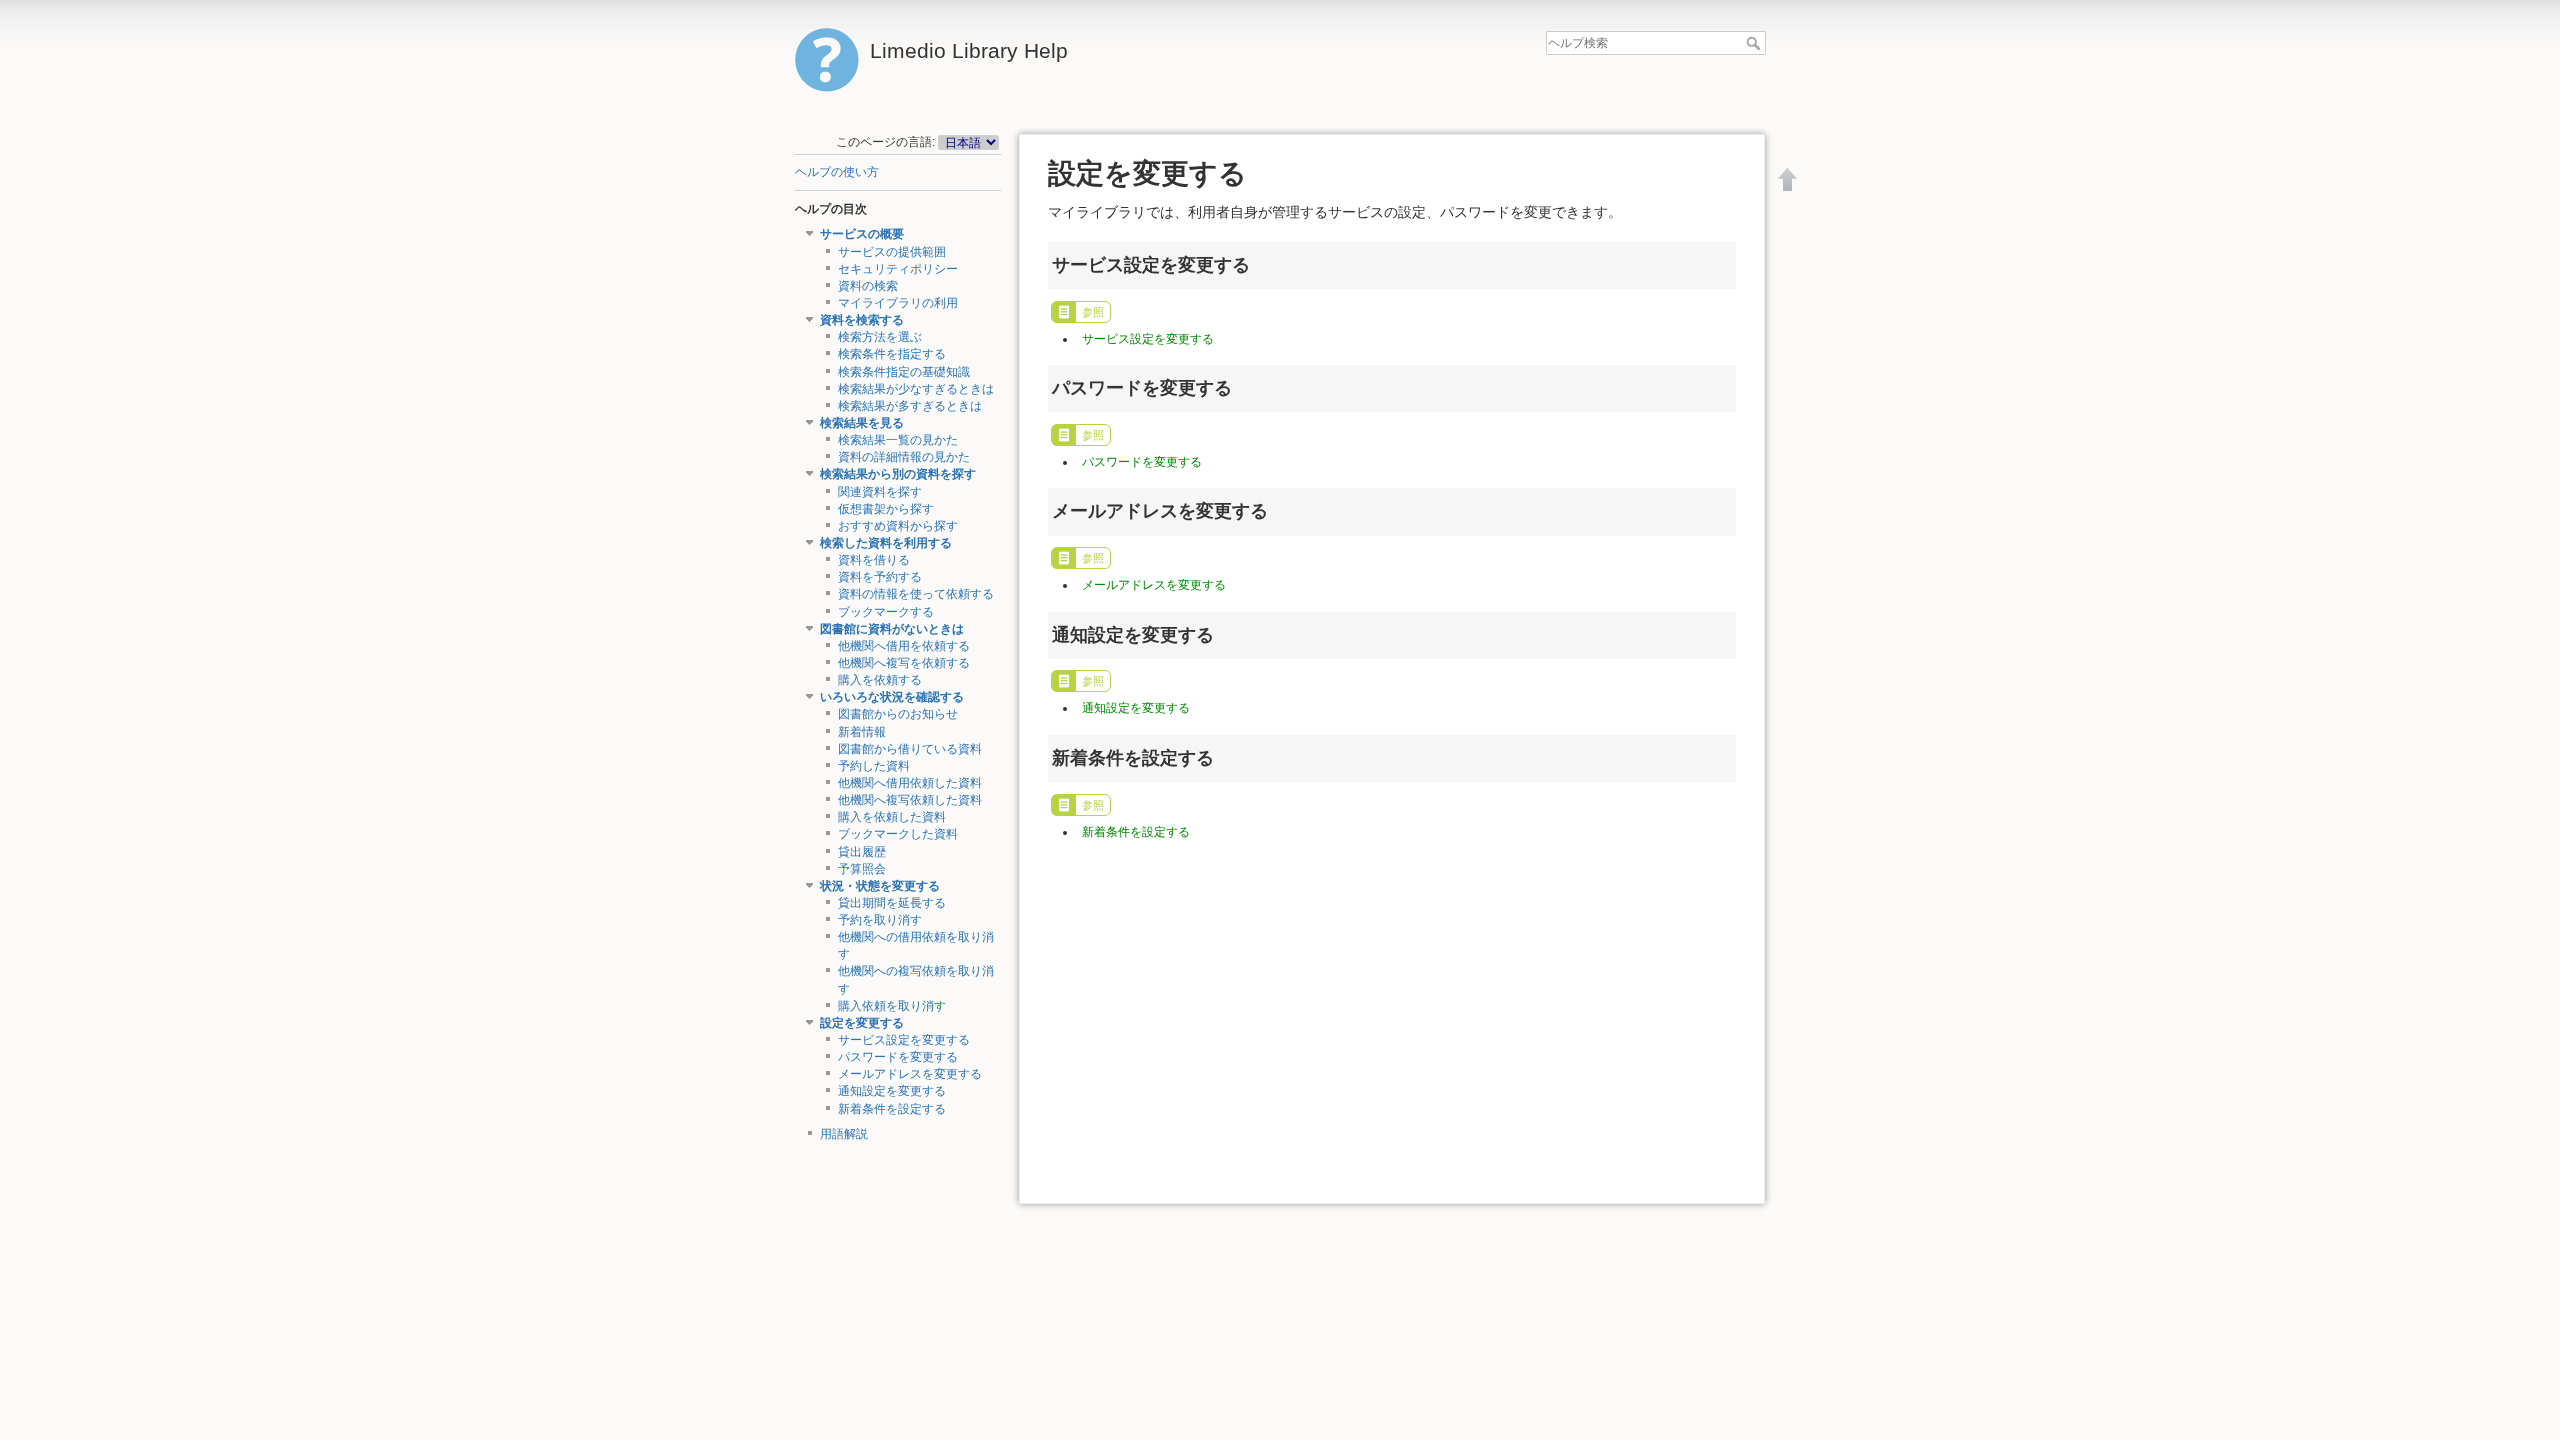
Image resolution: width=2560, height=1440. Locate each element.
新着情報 (862, 732)
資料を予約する (880, 577)
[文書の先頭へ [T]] (1788, 179)
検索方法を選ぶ (880, 337)
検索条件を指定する (892, 354)
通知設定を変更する (892, 1091)
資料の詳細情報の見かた (904, 457)
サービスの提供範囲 (892, 252)
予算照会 (862, 869)
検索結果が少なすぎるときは (916, 389)
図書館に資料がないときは (892, 629)
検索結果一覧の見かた (898, 440)
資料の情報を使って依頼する (916, 594)
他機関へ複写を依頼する (904, 663)
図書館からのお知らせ (898, 714)
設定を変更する (862, 1023)
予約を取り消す (880, 920)
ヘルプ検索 (1755, 43)
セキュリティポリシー (898, 269)
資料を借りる (874, 560)
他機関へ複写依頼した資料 (910, 800)
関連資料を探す (880, 492)
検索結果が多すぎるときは (910, 406)
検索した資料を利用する (886, 543)
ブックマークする (886, 612)
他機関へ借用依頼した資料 (910, 783)
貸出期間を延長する (892, 903)
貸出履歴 (862, 852)
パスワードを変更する (898, 1057)
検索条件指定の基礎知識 (904, 372)
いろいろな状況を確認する (892, 697)
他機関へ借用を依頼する (904, 646)
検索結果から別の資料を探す (898, 474)
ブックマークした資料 (898, 834)
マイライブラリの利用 (898, 303)
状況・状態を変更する (880, 886)
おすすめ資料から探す (898, 526)
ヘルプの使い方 (837, 172)
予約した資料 (874, 766)
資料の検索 (868, 286)
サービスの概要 (862, 234)
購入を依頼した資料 (892, 817)
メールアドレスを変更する (910, 1074)
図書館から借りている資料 (910, 749)
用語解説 (844, 1134)
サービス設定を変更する (904, 1040)
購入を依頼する (880, 680)
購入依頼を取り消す (892, 1006)
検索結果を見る (862, 423)
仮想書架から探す (886, 509)
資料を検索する (862, 320)
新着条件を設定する (892, 1109)
